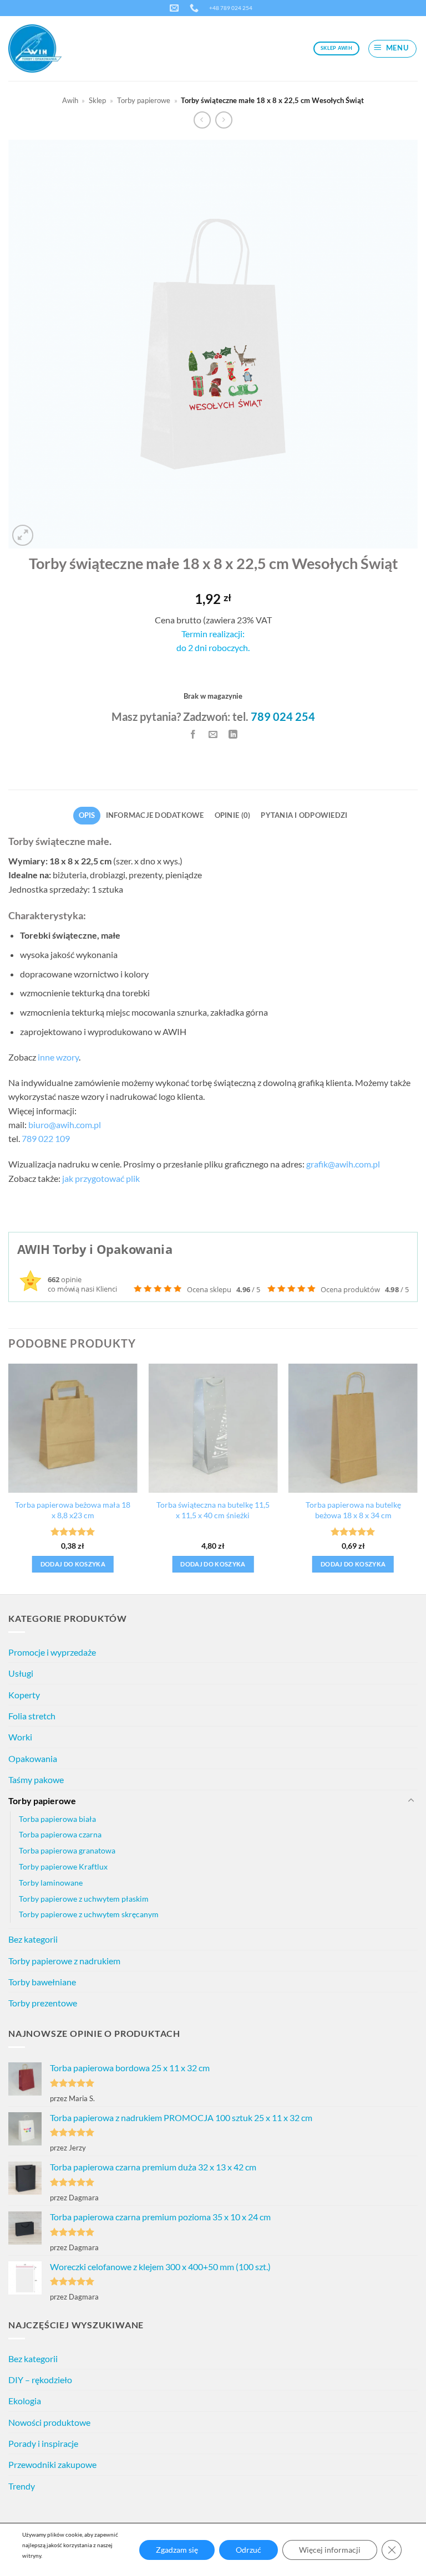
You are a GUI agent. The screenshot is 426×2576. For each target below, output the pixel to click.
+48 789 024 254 (231, 8)
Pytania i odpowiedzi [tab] (304, 815)
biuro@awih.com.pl (65, 1125)
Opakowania (33, 1758)
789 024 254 (283, 716)
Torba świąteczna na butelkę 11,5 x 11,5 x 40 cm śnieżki (213, 1510)
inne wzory (58, 1057)
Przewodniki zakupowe (52, 2464)
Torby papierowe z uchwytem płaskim (84, 1899)
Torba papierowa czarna (60, 1834)
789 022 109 (46, 1138)
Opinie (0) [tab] (233, 815)
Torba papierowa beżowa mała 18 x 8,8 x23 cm (73, 1510)
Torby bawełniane (42, 1982)
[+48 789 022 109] (196, 8)
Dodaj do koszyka (73, 1564)
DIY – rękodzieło (40, 2380)
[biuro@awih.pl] (176, 8)
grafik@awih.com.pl (343, 1164)
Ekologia (25, 2401)
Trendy (22, 2486)
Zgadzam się (177, 2550)
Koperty (24, 1695)
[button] (393, 49)
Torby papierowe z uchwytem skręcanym (89, 1914)
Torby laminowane (51, 1883)
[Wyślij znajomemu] (213, 734)
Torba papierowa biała (57, 1819)
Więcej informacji (330, 2550)
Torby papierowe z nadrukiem (64, 1961)
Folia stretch (32, 1716)
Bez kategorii (33, 1939)
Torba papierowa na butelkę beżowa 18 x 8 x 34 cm (353, 1510)
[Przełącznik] (411, 1801)
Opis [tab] (87, 815)
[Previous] (9, 1478)
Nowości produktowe (49, 2422)
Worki (20, 1737)
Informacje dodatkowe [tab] (155, 815)
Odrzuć (248, 2550)
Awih (70, 100)
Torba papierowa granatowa (67, 1850)
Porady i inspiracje (43, 2443)
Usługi (21, 1673)
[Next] (417, 1478)
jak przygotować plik (101, 1178)
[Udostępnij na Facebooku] (193, 734)
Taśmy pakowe (36, 1779)
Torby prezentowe (43, 2003)
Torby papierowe (144, 100)
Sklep (97, 100)
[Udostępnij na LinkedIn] (233, 734)
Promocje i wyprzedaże (52, 1652)
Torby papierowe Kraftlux (63, 1866)
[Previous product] (224, 120)
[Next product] (202, 120)
